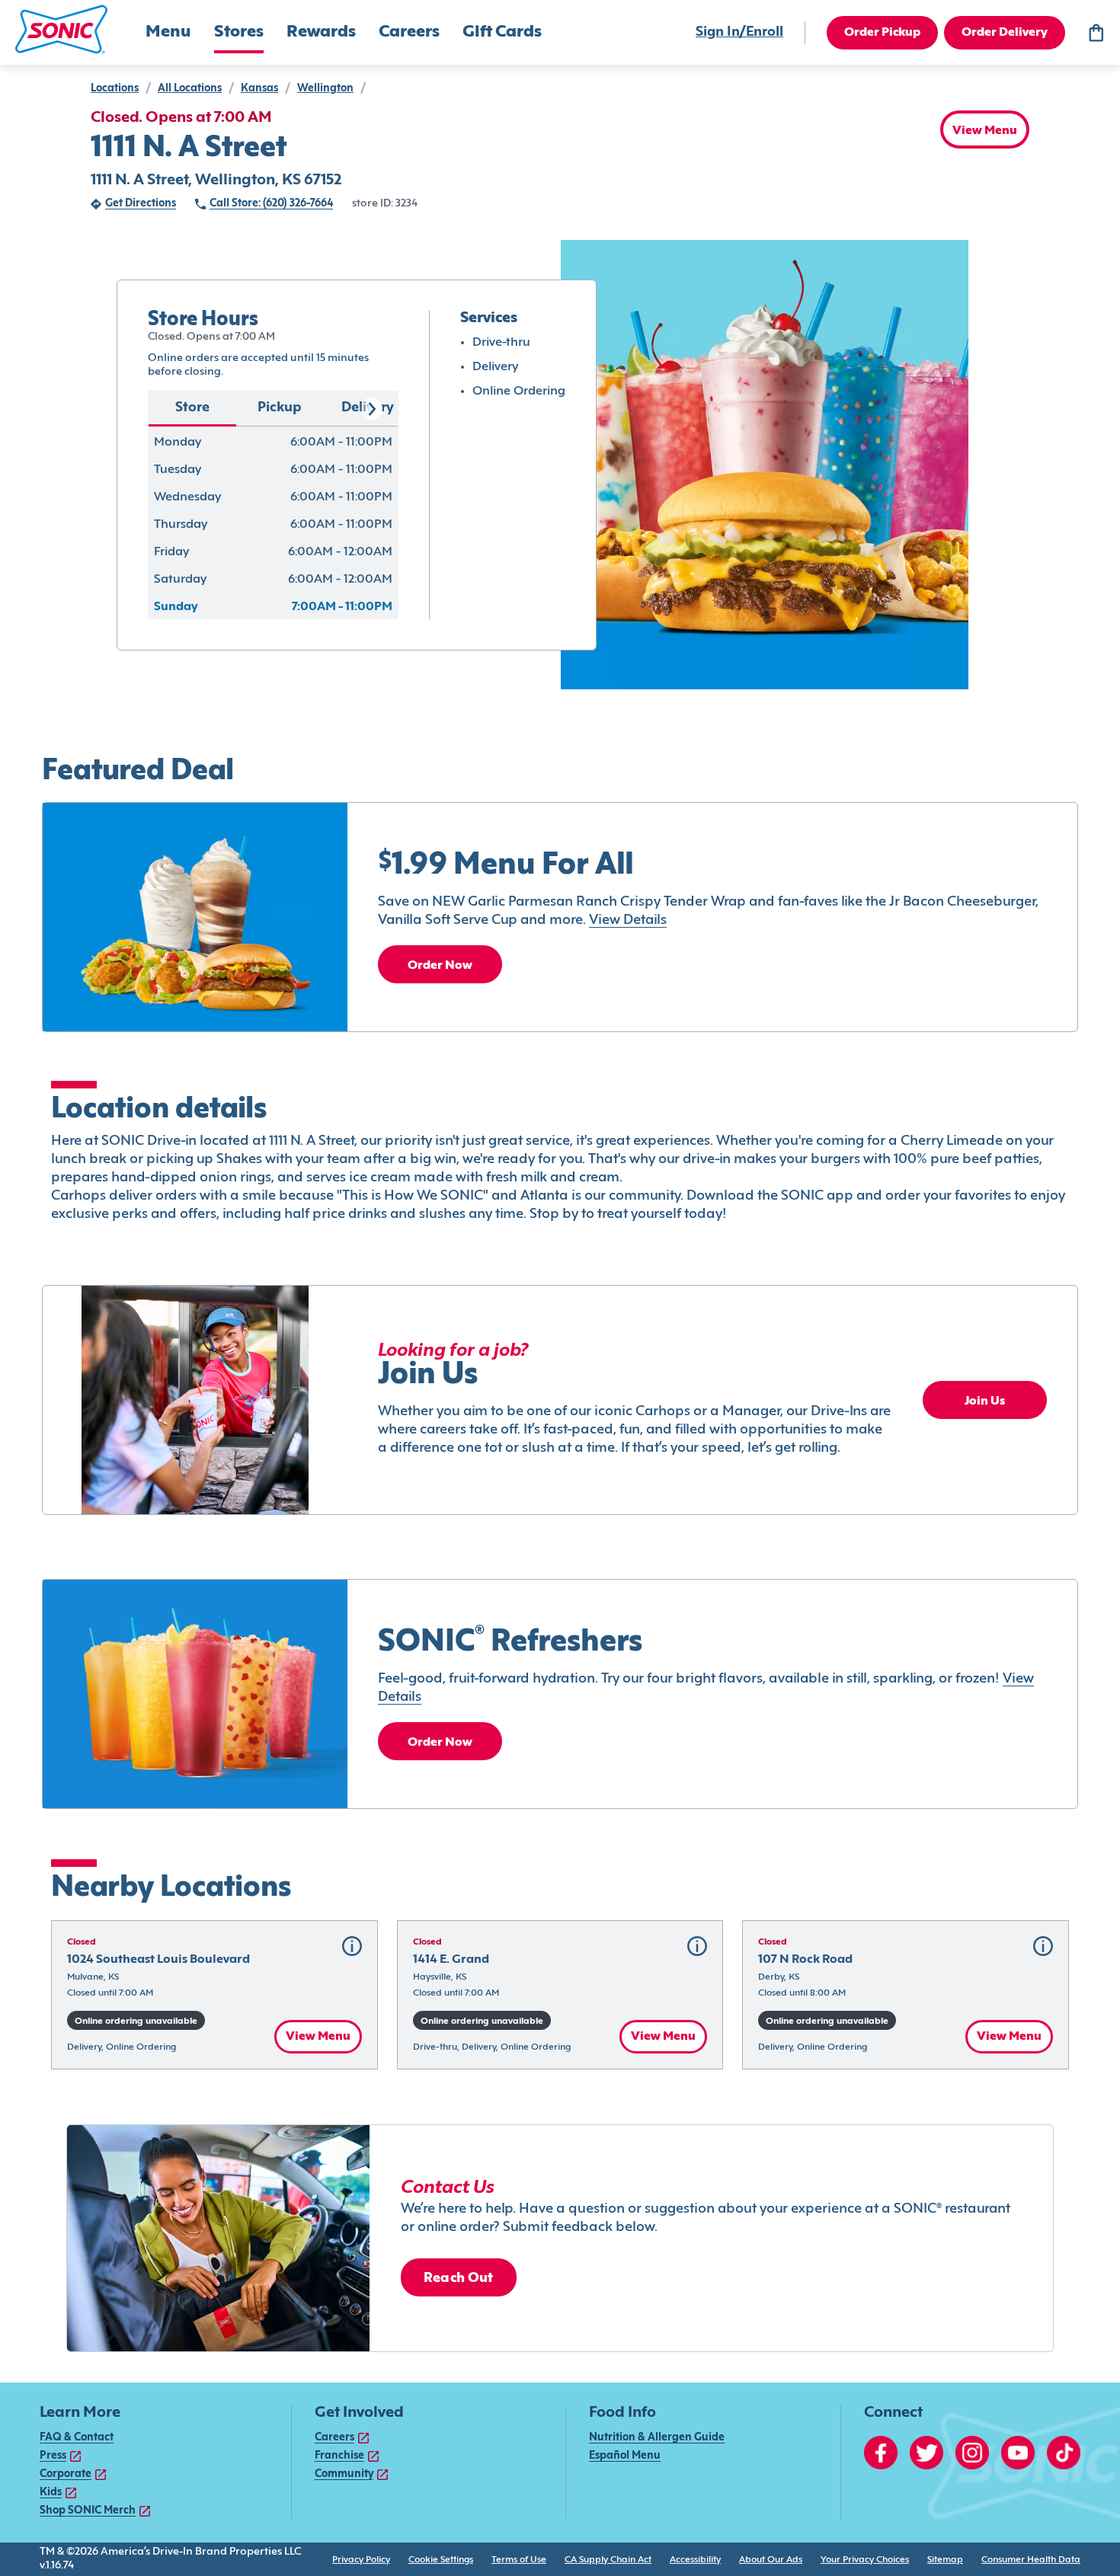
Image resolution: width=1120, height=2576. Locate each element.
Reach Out (459, 2279)
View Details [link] (628, 920)
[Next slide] (371, 409)
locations (115, 89)
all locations (190, 89)
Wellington (325, 89)
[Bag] (1096, 33)
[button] (61, 29)
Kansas (259, 89)
